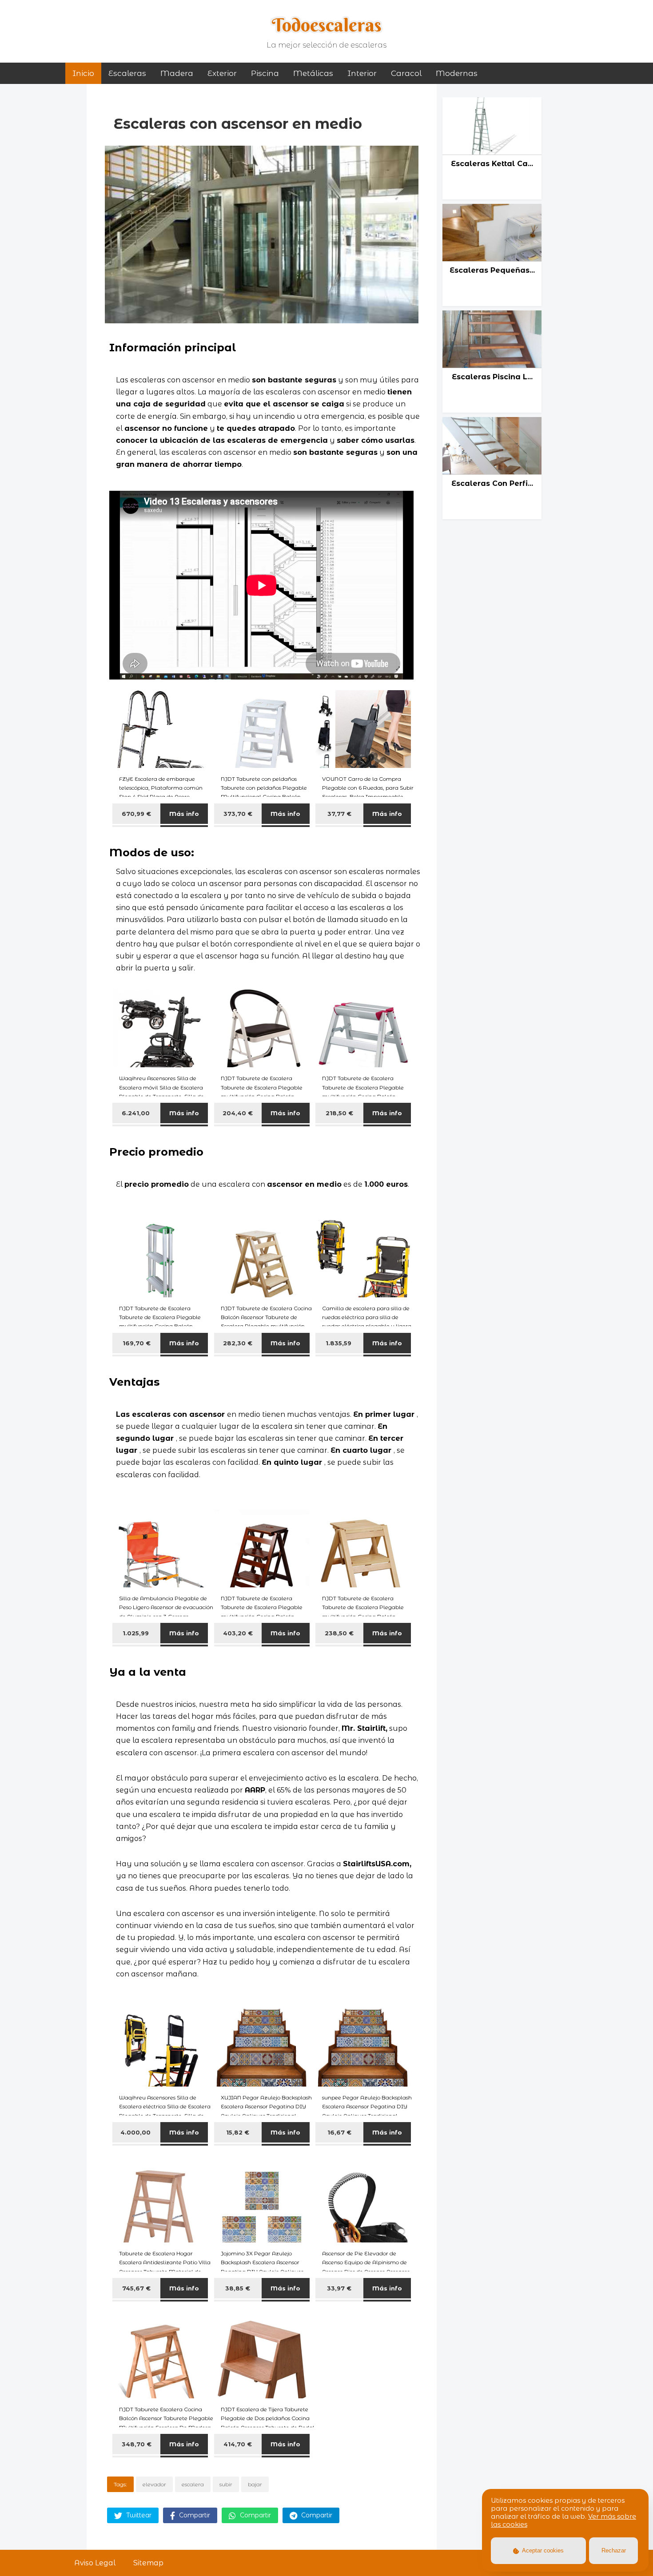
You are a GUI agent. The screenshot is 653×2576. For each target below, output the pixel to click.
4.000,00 (136, 2132)
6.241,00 (137, 1113)
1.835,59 (339, 1343)
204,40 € (238, 1113)
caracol (406, 73)
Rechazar (614, 2550)
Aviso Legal (95, 2563)
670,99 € (136, 814)
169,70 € (137, 1343)
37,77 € (339, 814)
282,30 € (238, 1343)
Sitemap (148, 2563)
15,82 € (238, 2132)
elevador (154, 2484)
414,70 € (238, 2444)
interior (362, 73)
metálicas (313, 73)
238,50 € (339, 1633)
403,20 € (238, 1633)
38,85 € (238, 2288)
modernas (457, 73)
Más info (184, 814)
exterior (222, 73)
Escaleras (127, 73)
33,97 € (339, 2288)
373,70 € (238, 814)
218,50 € (339, 1113)
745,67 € (136, 2288)
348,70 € (137, 2444)
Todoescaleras (327, 25)
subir (226, 2484)
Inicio (83, 73)
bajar (255, 2484)
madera (177, 73)
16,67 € (339, 2132)
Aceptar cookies (542, 2550)
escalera (193, 2484)
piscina (265, 73)
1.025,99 (137, 1633)
